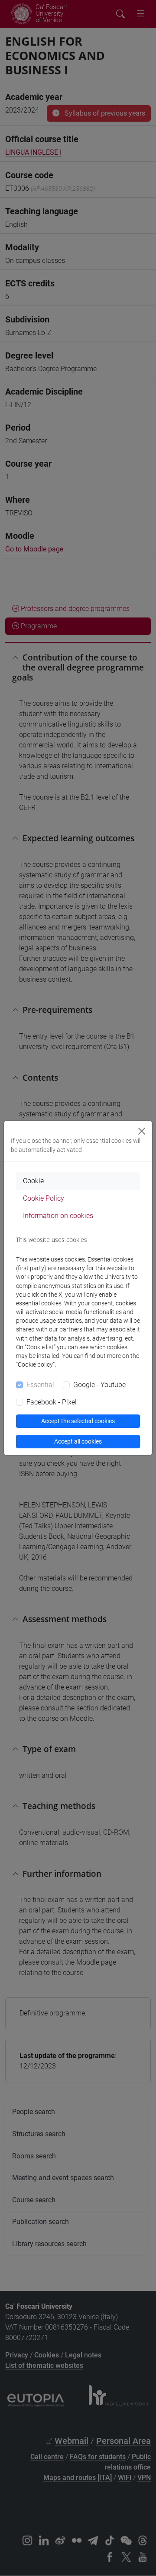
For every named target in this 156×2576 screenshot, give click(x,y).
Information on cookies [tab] (58, 1216)
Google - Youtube (99, 1385)
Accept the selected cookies (78, 1421)
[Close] (142, 1131)
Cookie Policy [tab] (44, 1198)
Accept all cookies (78, 1441)
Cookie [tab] (33, 1181)
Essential (40, 1385)
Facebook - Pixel (52, 1402)
